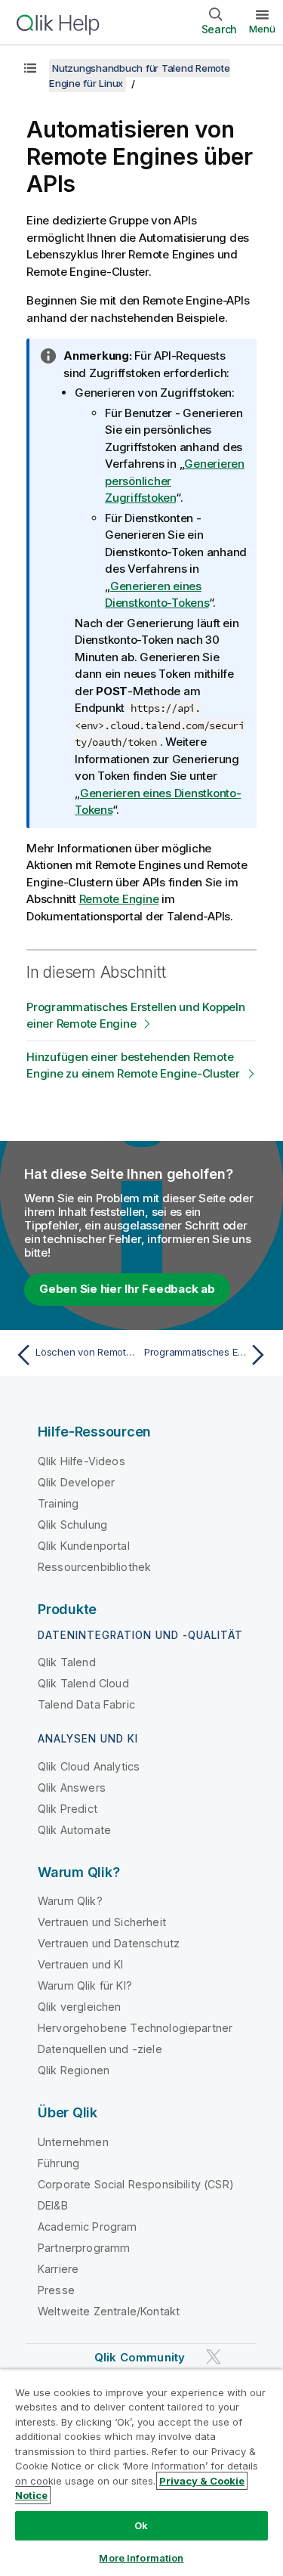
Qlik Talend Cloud (83, 1683)
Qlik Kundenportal (84, 1546)
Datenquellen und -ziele (100, 2049)
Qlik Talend (67, 1662)
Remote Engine (119, 899)
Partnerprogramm (84, 2248)
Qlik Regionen (74, 2070)
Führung (58, 2163)
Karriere (58, 2269)
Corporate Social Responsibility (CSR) (136, 2184)
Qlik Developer (76, 1482)
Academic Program (88, 2227)
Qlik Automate (74, 1830)
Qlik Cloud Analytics (89, 1766)
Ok (141, 2525)
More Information (141, 2558)
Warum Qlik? (70, 1901)
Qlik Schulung (72, 1525)
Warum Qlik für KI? (85, 1985)
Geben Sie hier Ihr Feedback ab (127, 1289)
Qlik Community (140, 2357)
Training (58, 1503)
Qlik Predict (68, 1809)
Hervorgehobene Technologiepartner (135, 2028)
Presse (56, 2290)
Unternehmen (73, 2142)
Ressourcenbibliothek (94, 1567)
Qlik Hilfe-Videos (82, 1461)
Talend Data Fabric (86, 1704)
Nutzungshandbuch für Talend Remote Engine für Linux (140, 76)
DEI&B (53, 2205)
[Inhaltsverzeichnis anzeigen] (30, 68)
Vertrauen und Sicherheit (102, 1922)
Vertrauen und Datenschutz (109, 1943)
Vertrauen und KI (81, 1964)
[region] (141, 2472)
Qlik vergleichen (80, 2007)
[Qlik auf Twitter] (214, 2356)
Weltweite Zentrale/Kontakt (109, 2311)
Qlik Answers (72, 1787)
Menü (262, 29)
